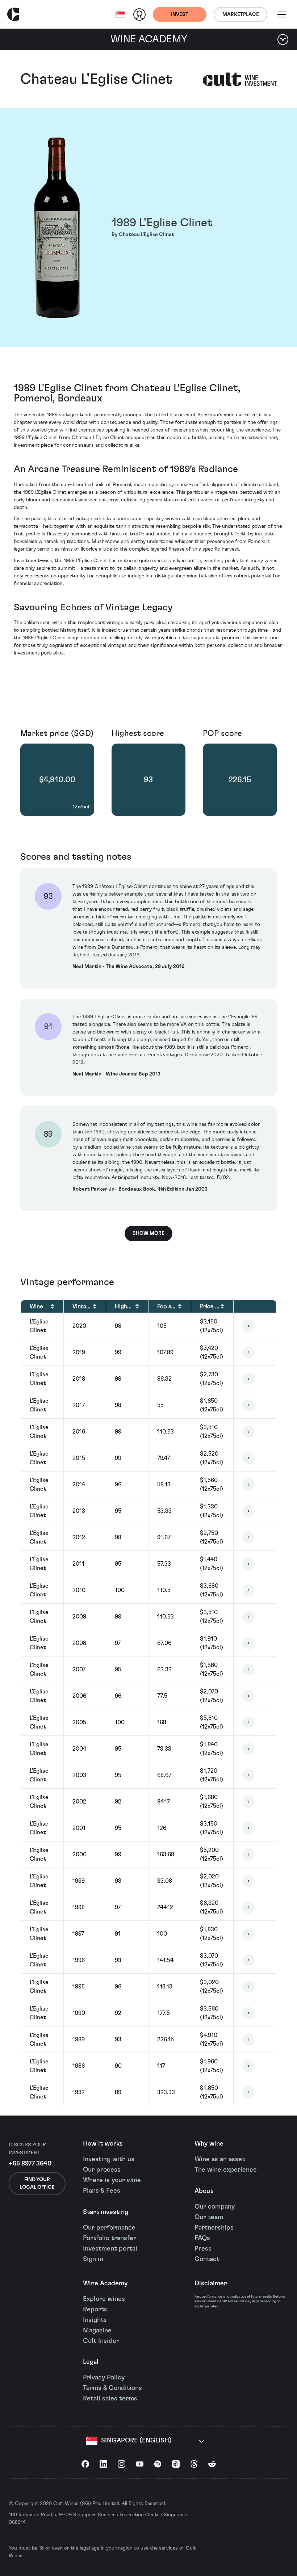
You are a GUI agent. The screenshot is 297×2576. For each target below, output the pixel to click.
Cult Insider (101, 2341)
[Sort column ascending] (52, 1306)
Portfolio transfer (110, 2238)
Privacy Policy (104, 2378)
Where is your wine (112, 2180)
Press (203, 2249)
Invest (180, 14)
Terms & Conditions (112, 2388)
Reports (95, 2310)
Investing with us (109, 2159)
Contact (207, 2259)
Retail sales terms (110, 2399)
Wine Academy (105, 2284)
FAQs (202, 2238)
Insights (95, 2320)
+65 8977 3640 (30, 2164)
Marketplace (241, 14)
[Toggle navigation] (282, 14)
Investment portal (110, 2249)
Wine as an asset (220, 2159)
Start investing (106, 2212)
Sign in (93, 2259)
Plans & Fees (102, 2191)
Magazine (97, 2331)
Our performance (109, 2228)
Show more (148, 1233)
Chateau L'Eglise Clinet (96, 79)
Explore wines (104, 2299)
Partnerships (214, 2228)
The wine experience (226, 2170)
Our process (102, 2170)
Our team (209, 2217)
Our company (215, 2207)
